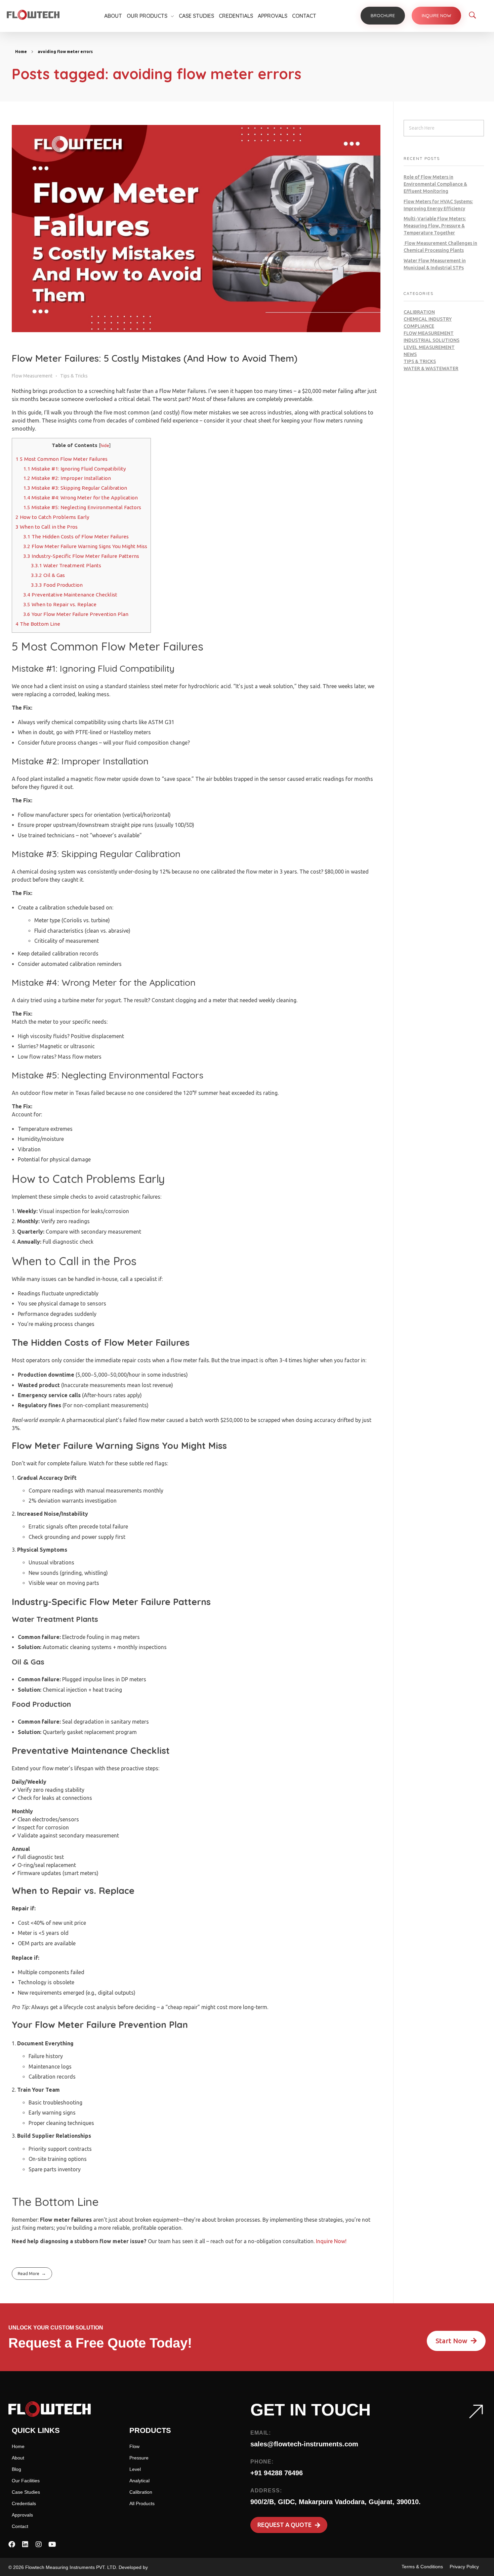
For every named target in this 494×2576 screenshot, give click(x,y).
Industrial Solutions (431, 340)
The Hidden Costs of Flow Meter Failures (76, 537)
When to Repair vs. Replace (60, 604)
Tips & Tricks (74, 376)
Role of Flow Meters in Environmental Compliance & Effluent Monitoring (435, 184)
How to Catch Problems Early (52, 517)
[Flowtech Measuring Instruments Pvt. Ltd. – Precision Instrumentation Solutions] (33, 15)
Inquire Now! (331, 2241)
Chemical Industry (428, 319)
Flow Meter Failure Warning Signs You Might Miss (85, 546)
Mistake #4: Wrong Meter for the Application (80, 498)
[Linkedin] (25, 2544)
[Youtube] (52, 2544)
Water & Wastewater (431, 368)
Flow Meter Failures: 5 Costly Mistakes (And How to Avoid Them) (155, 358)
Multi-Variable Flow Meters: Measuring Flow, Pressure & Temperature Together (435, 226)
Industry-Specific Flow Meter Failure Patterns (81, 556)
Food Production (57, 585)
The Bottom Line (38, 624)
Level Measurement (429, 347)
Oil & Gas (48, 575)
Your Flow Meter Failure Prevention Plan (76, 614)
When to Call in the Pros (47, 527)
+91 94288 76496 (277, 2473)
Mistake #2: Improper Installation (67, 478)
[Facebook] (12, 2544)
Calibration (419, 312)
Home (21, 52)
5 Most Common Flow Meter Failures (61, 459)
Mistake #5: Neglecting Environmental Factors (82, 507)
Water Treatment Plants (66, 565)
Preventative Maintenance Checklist (70, 595)
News (410, 354)
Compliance (419, 326)
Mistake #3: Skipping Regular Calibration (75, 488)
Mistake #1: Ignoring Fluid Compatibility (75, 469)
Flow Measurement (32, 376)
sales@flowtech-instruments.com (304, 2444)
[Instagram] (39, 2544)
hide (105, 445)
